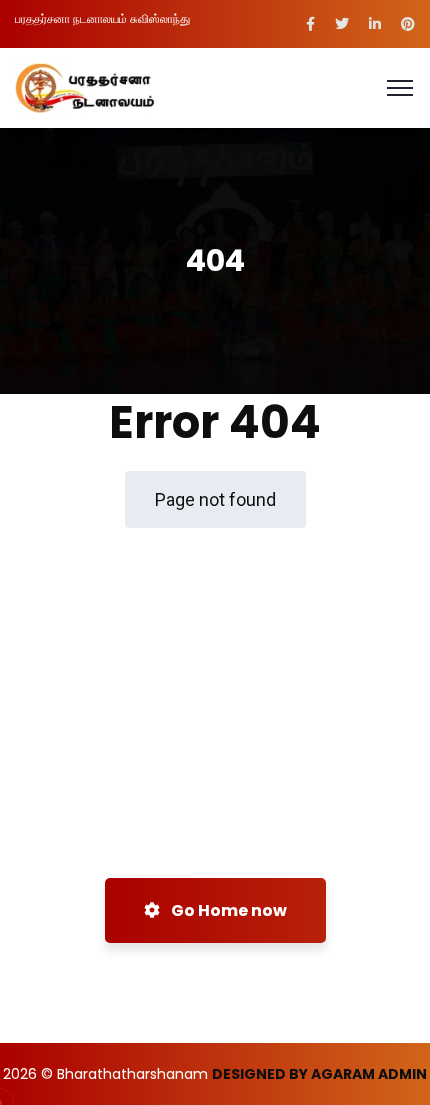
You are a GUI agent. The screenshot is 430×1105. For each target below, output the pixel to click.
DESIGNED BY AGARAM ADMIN (319, 1074)
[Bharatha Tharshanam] (86, 86)
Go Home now (227, 910)
